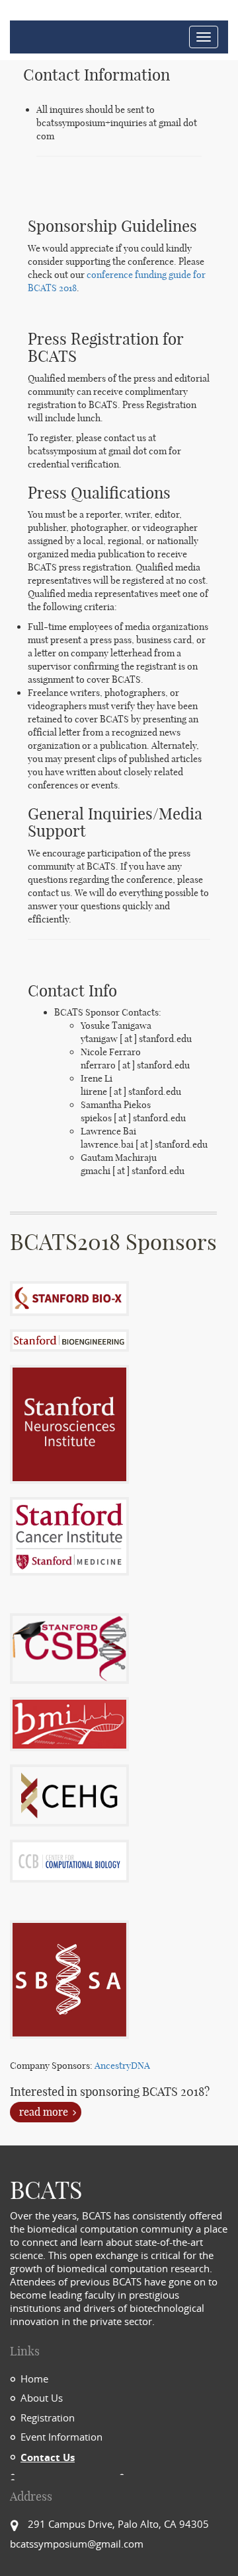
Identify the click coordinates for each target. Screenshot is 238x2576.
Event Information (61, 2437)
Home (34, 2379)
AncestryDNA (122, 2066)
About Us (42, 2398)
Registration (48, 2418)
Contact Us (48, 2457)
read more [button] (44, 2112)
